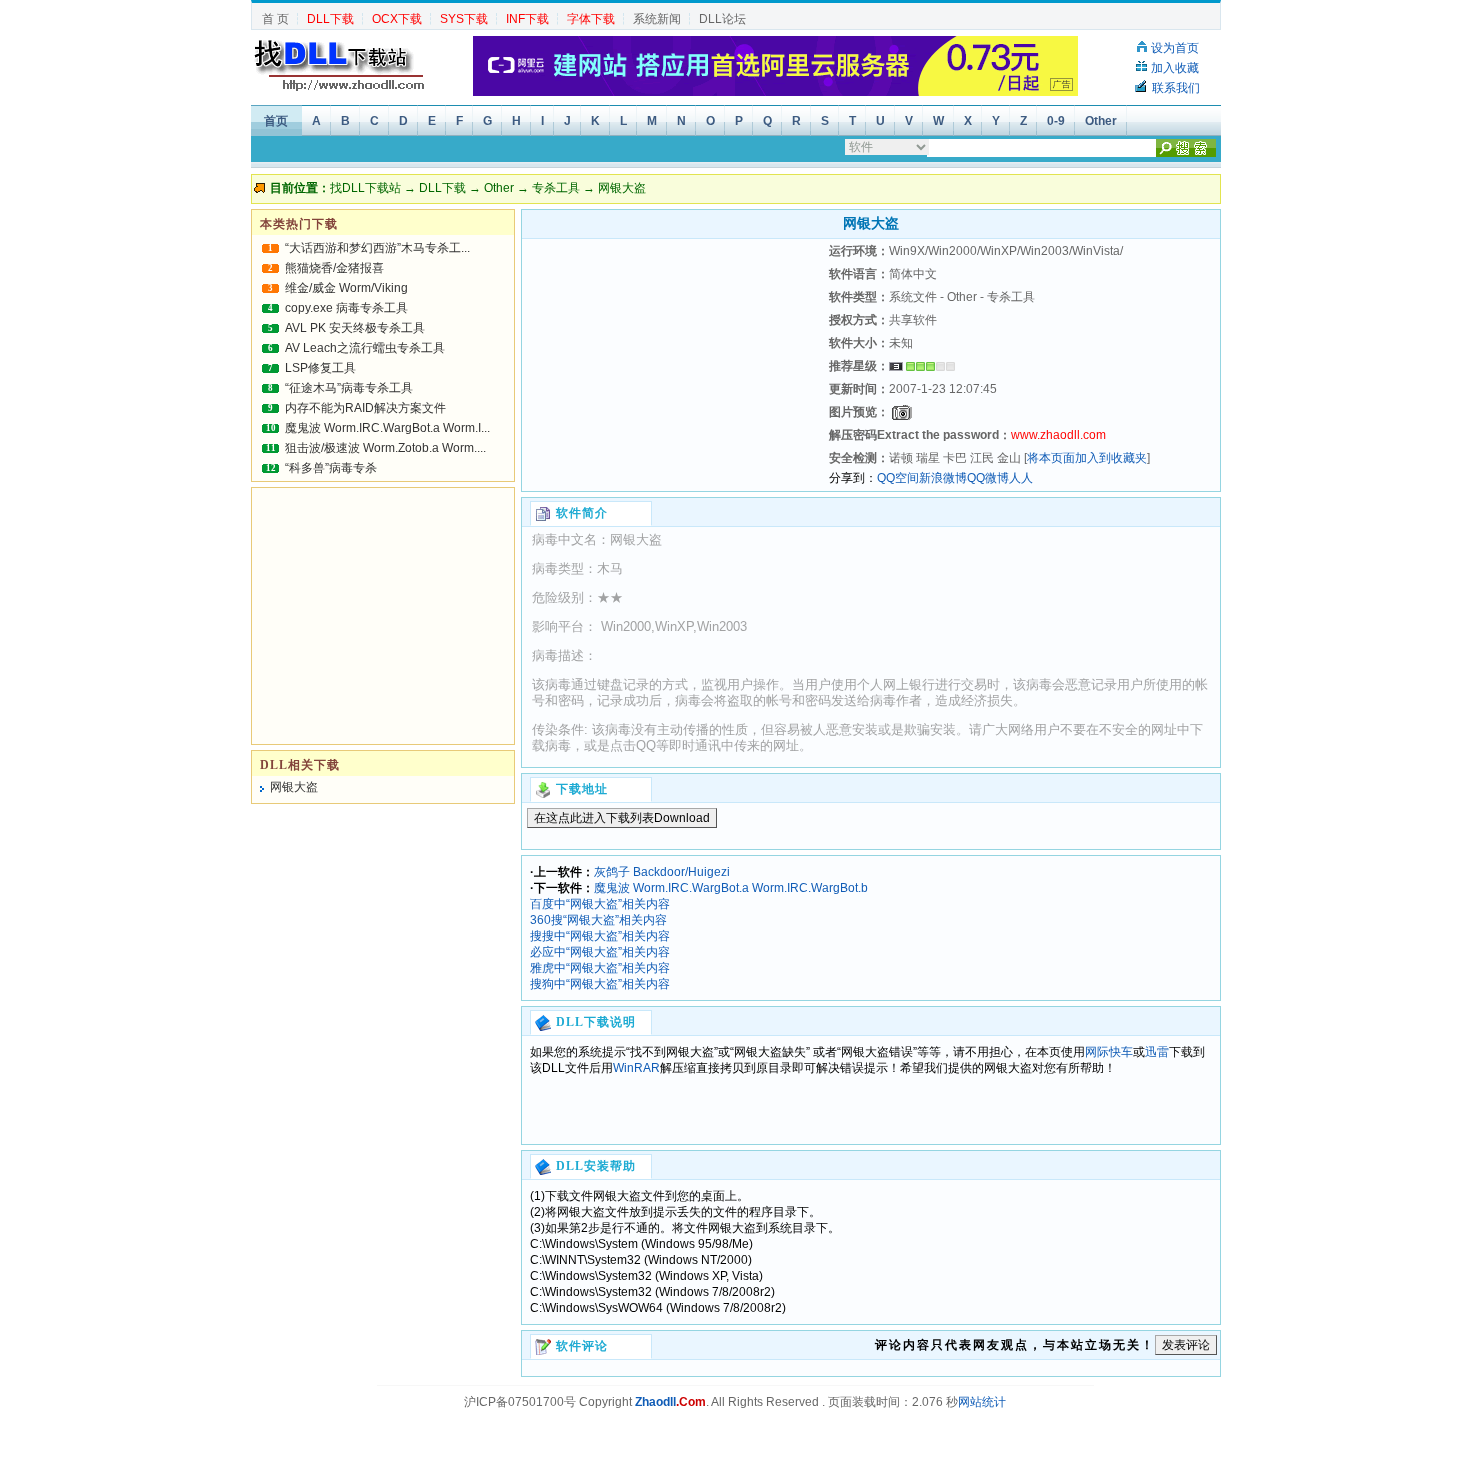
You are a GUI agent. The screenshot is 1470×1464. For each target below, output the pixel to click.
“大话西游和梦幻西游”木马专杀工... (377, 248)
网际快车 (1109, 1052)
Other (1101, 121)
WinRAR (636, 1068)
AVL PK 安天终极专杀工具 (355, 328)
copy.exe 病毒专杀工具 (346, 308)
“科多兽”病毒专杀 (331, 468)
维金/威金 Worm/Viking (346, 288)
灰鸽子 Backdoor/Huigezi (662, 872)
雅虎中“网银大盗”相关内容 (600, 968)
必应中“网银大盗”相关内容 (600, 952)
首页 (276, 121)
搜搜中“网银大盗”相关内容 (600, 936)
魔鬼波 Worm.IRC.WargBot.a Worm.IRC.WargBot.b (731, 888)
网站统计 (982, 1402)
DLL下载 (442, 188)
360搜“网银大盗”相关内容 (598, 920)
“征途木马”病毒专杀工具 (349, 388)
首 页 (275, 19)
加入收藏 (1175, 68)
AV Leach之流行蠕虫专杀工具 (365, 348)
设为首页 (1175, 48)
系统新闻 (657, 19)
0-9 (1056, 121)
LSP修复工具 (320, 368)
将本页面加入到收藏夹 (1087, 458)
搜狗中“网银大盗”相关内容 (600, 984)
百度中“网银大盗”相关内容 (600, 904)
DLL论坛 (722, 19)
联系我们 (1176, 88)
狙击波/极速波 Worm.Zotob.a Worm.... (385, 448)
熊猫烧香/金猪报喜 (334, 268)
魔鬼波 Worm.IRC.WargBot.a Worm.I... (387, 428)
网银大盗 (294, 787)
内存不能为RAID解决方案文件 (365, 408)
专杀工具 (556, 188)
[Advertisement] (673, 365)
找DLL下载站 (365, 188)
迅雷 (1157, 1052)
